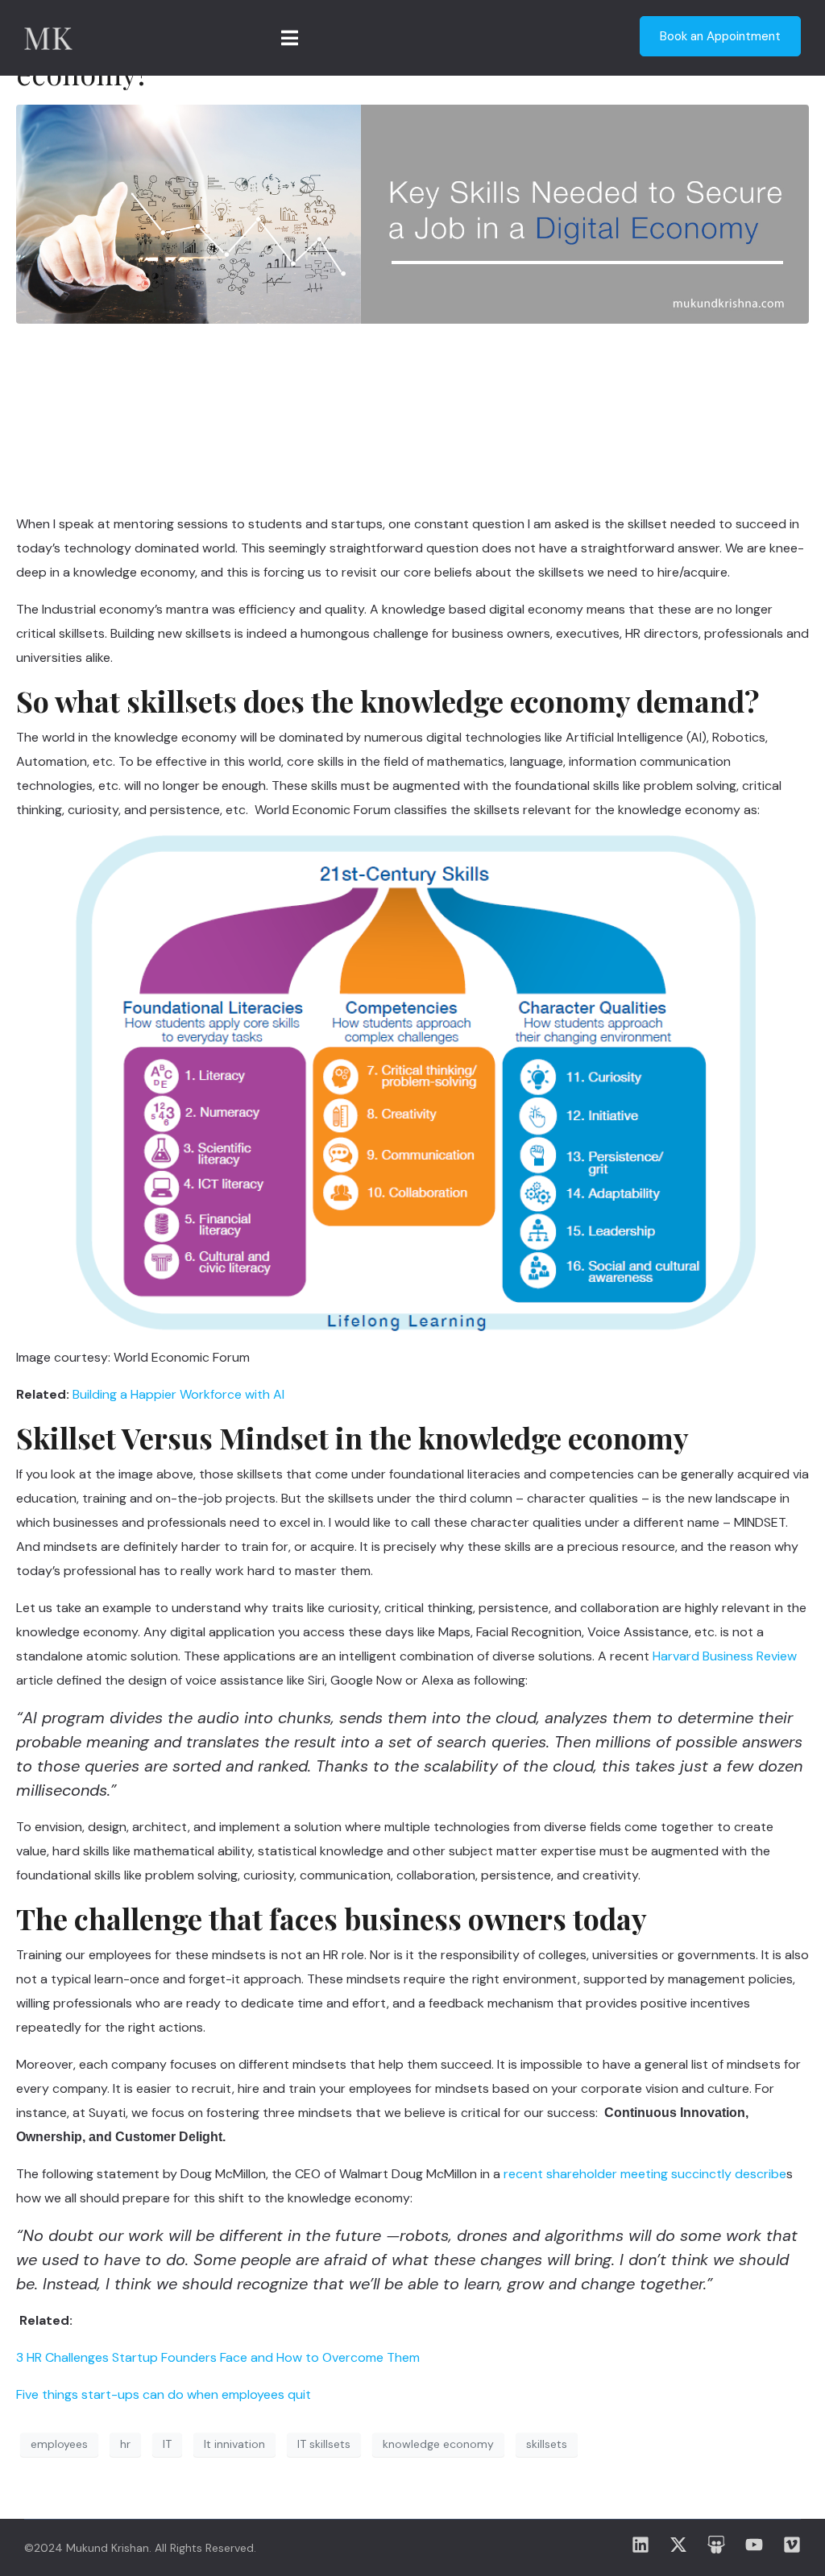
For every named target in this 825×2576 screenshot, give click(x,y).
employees (59, 2444)
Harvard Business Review (725, 1656)
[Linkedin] (641, 2545)
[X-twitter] (678, 2545)
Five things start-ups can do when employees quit (164, 2394)
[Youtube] (754, 2545)
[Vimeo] (792, 2545)
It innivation (234, 2444)
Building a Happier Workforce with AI (178, 1394)
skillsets (547, 2444)
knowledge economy (438, 2444)
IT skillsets (324, 2444)
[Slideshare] (716, 2545)
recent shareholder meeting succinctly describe (645, 2174)
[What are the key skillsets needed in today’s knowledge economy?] (412, 213)
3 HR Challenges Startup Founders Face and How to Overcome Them (218, 2357)
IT (167, 2444)
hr (125, 2444)
